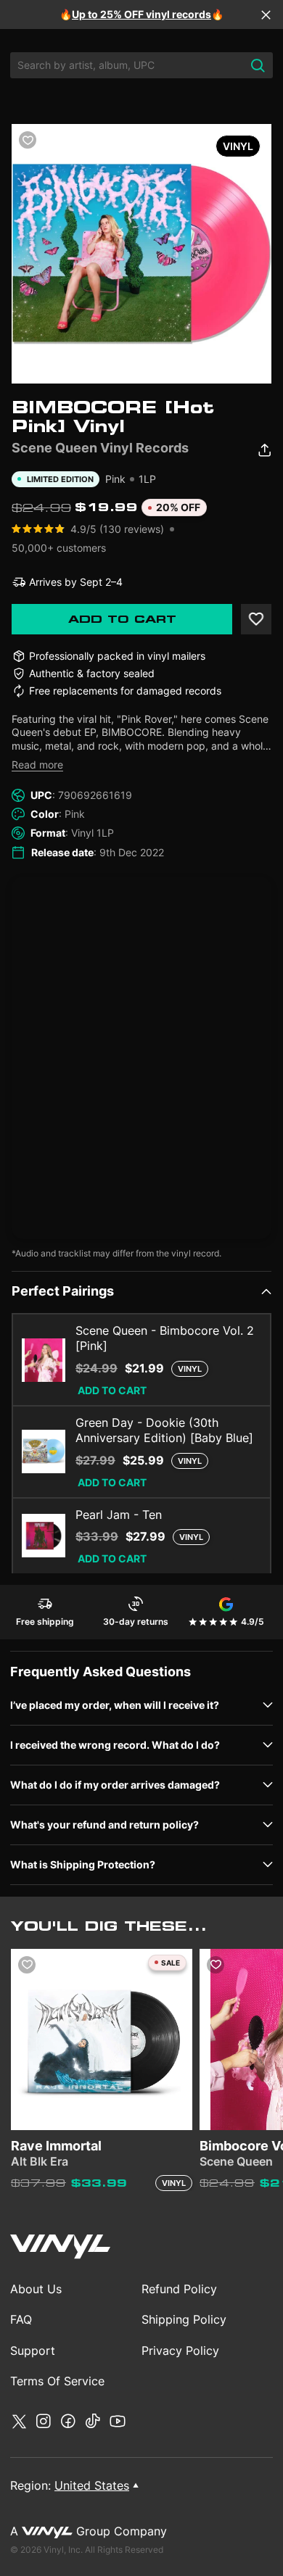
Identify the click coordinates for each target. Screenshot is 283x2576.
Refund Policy (179, 2289)
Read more (37, 765)
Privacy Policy (180, 2351)
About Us (36, 2289)
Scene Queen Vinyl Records (100, 448)
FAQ (21, 2319)
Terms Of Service (57, 2381)
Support (33, 2351)
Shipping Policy (184, 2319)
